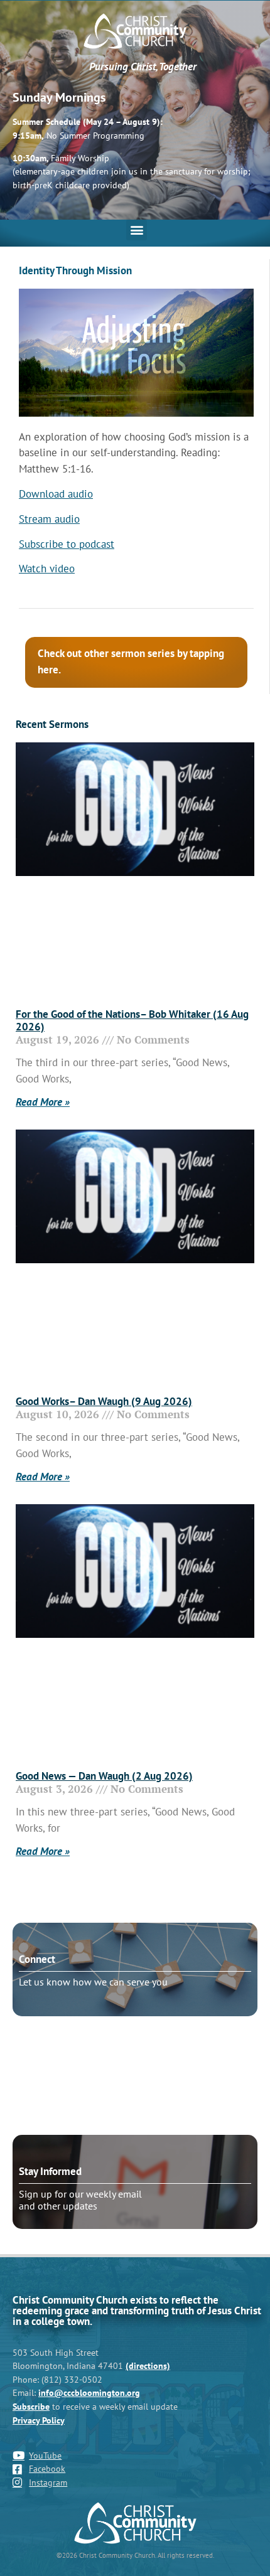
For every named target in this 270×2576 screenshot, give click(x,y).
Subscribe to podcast (67, 544)
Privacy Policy (39, 2420)
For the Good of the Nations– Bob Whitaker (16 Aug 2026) (132, 1020)
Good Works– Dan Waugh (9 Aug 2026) (104, 1401)
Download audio (56, 494)
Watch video (47, 569)
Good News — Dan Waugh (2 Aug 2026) (104, 1776)
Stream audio (49, 519)
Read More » (43, 1102)
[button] (137, 230)
